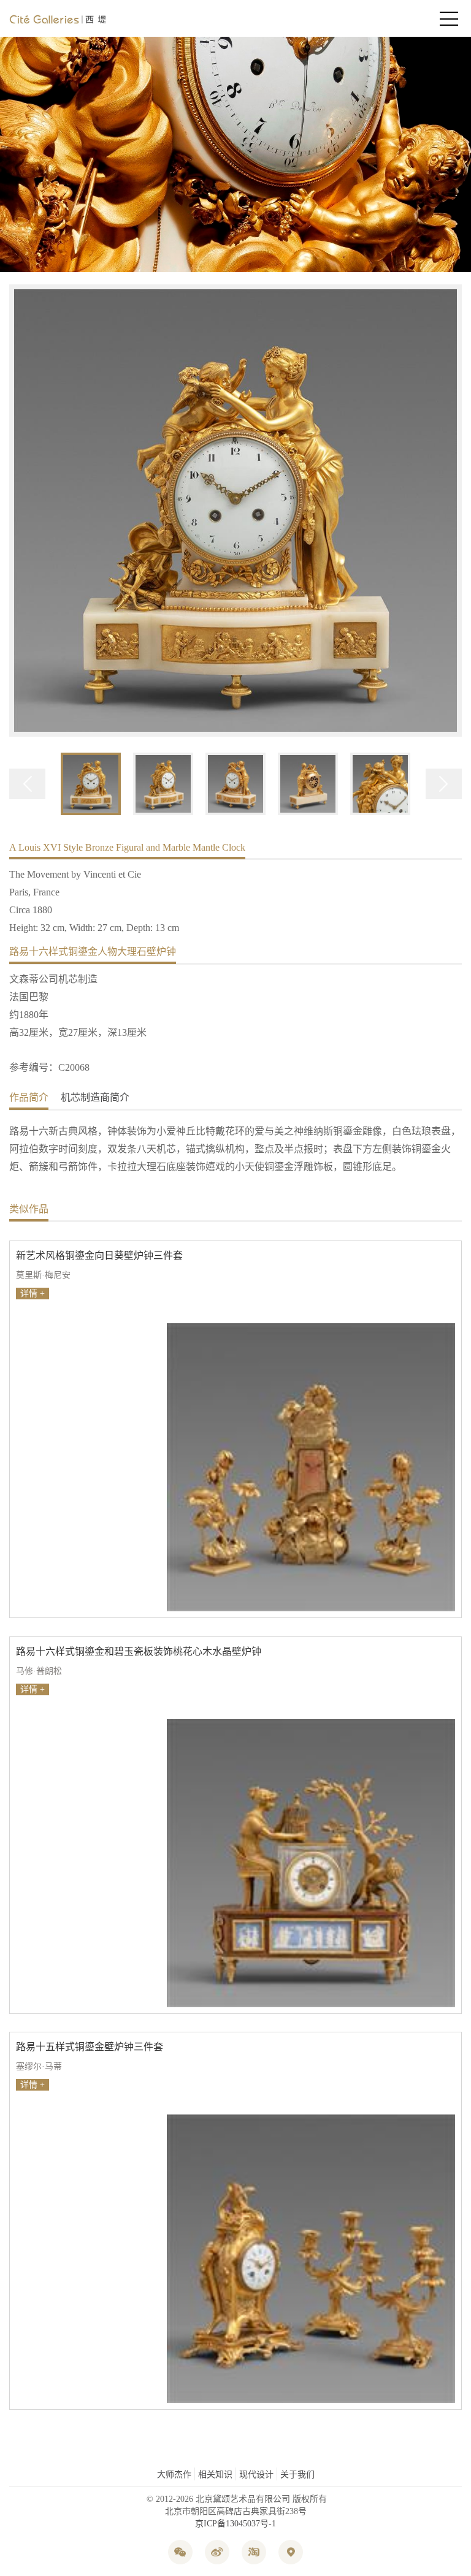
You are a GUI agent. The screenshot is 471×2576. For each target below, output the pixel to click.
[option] (235, 512)
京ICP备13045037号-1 (235, 2524)
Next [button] (444, 784)
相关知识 (215, 2475)
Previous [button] (27, 784)
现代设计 (256, 2475)
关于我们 (297, 2475)
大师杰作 (174, 2475)
